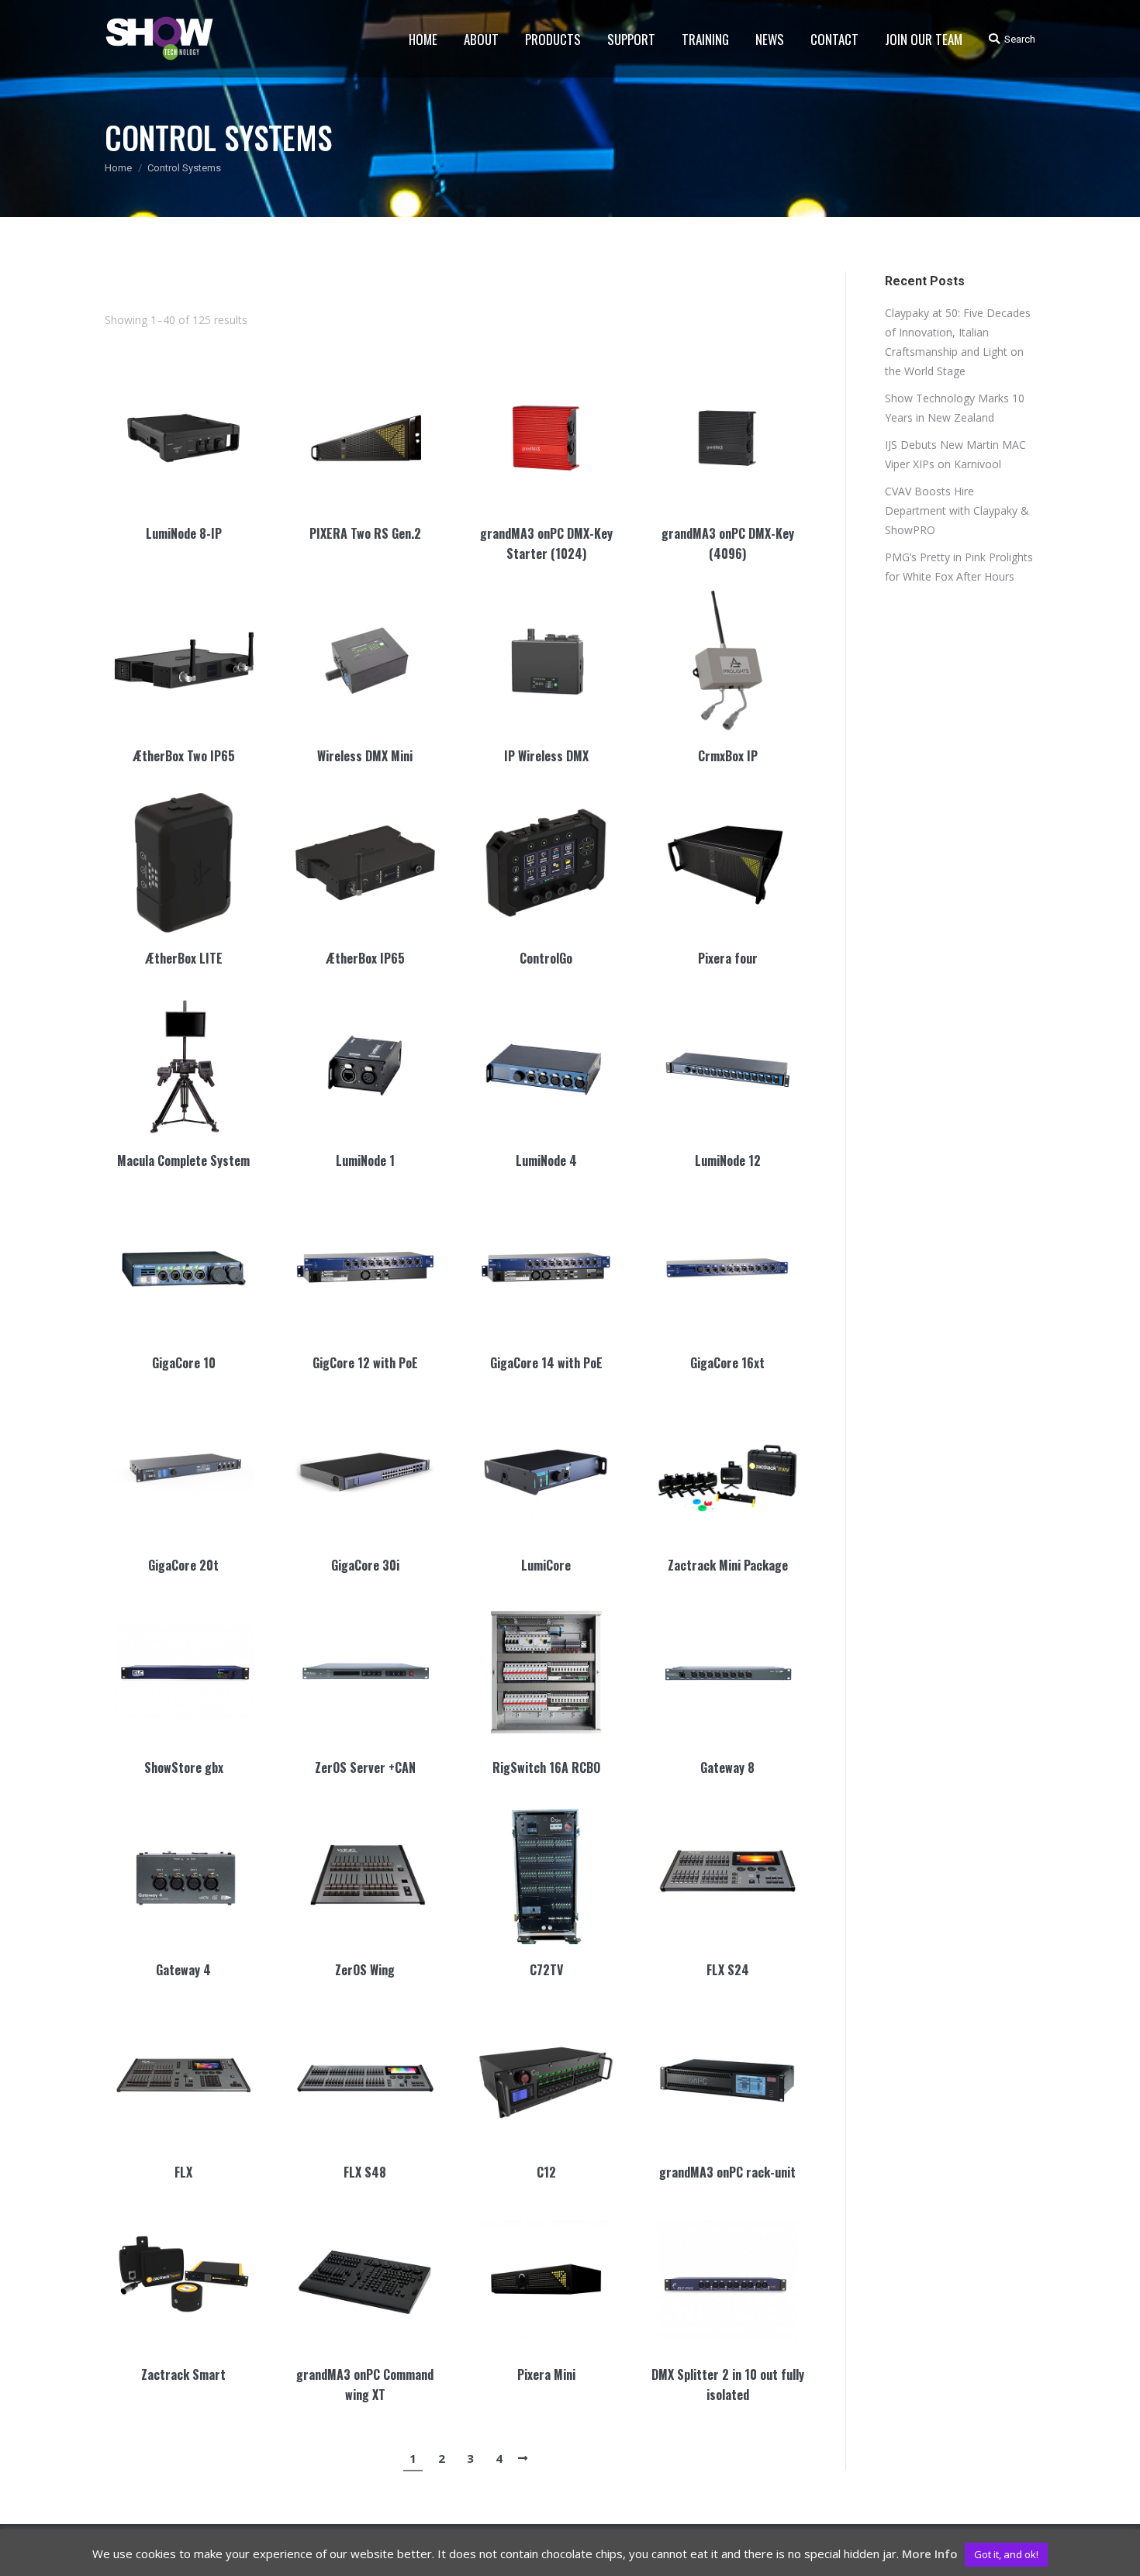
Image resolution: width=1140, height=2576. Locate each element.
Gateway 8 (727, 1767)
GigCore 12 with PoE (365, 1363)
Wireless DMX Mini (365, 756)
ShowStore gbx (184, 1767)
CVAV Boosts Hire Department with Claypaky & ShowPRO (957, 510)
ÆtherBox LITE (184, 958)
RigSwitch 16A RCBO (546, 1767)
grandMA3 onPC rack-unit (727, 2172)
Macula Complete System (183, 1160)
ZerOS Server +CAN (365, 1767)
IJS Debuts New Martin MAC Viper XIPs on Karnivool (955, 454)
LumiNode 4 (546, 1160)
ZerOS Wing (365, 1970)
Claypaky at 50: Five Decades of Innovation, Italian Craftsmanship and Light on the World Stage (958, 342)
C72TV (546, 1970)
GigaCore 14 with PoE (546, 1363)
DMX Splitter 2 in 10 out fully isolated (728, 2385)
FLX (183, 2172)
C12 (546, 2172)
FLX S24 (728, 1970)
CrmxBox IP (728, 756)
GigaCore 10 (184, 1363)
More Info (930, 2554)
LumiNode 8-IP (184, 533)
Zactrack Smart (183, 2374)
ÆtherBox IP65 (365, 958)
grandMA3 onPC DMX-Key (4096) (728, 543)
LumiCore (546, 1565)
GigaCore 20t (183, 1565)
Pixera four (728, 958)
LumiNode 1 (365, 1160)
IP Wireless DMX (546, 756)
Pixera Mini (546, 2374)
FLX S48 (365, 2172)
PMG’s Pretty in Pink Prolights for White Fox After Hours (959, 567)
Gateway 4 (183, 1970)
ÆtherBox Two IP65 (184, 756)
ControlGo (546, 958)
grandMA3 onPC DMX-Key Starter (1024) (546, 543)
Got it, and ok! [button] (1006, 2554)
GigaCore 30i (365, 1565)
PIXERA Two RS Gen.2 (365, 533)
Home (118, 168)
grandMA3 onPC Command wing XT (365, 2385)
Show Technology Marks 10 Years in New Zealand (955, 408)
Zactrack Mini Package (728, 1565)
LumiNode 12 (728, 1160)
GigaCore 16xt (727, 1363)
